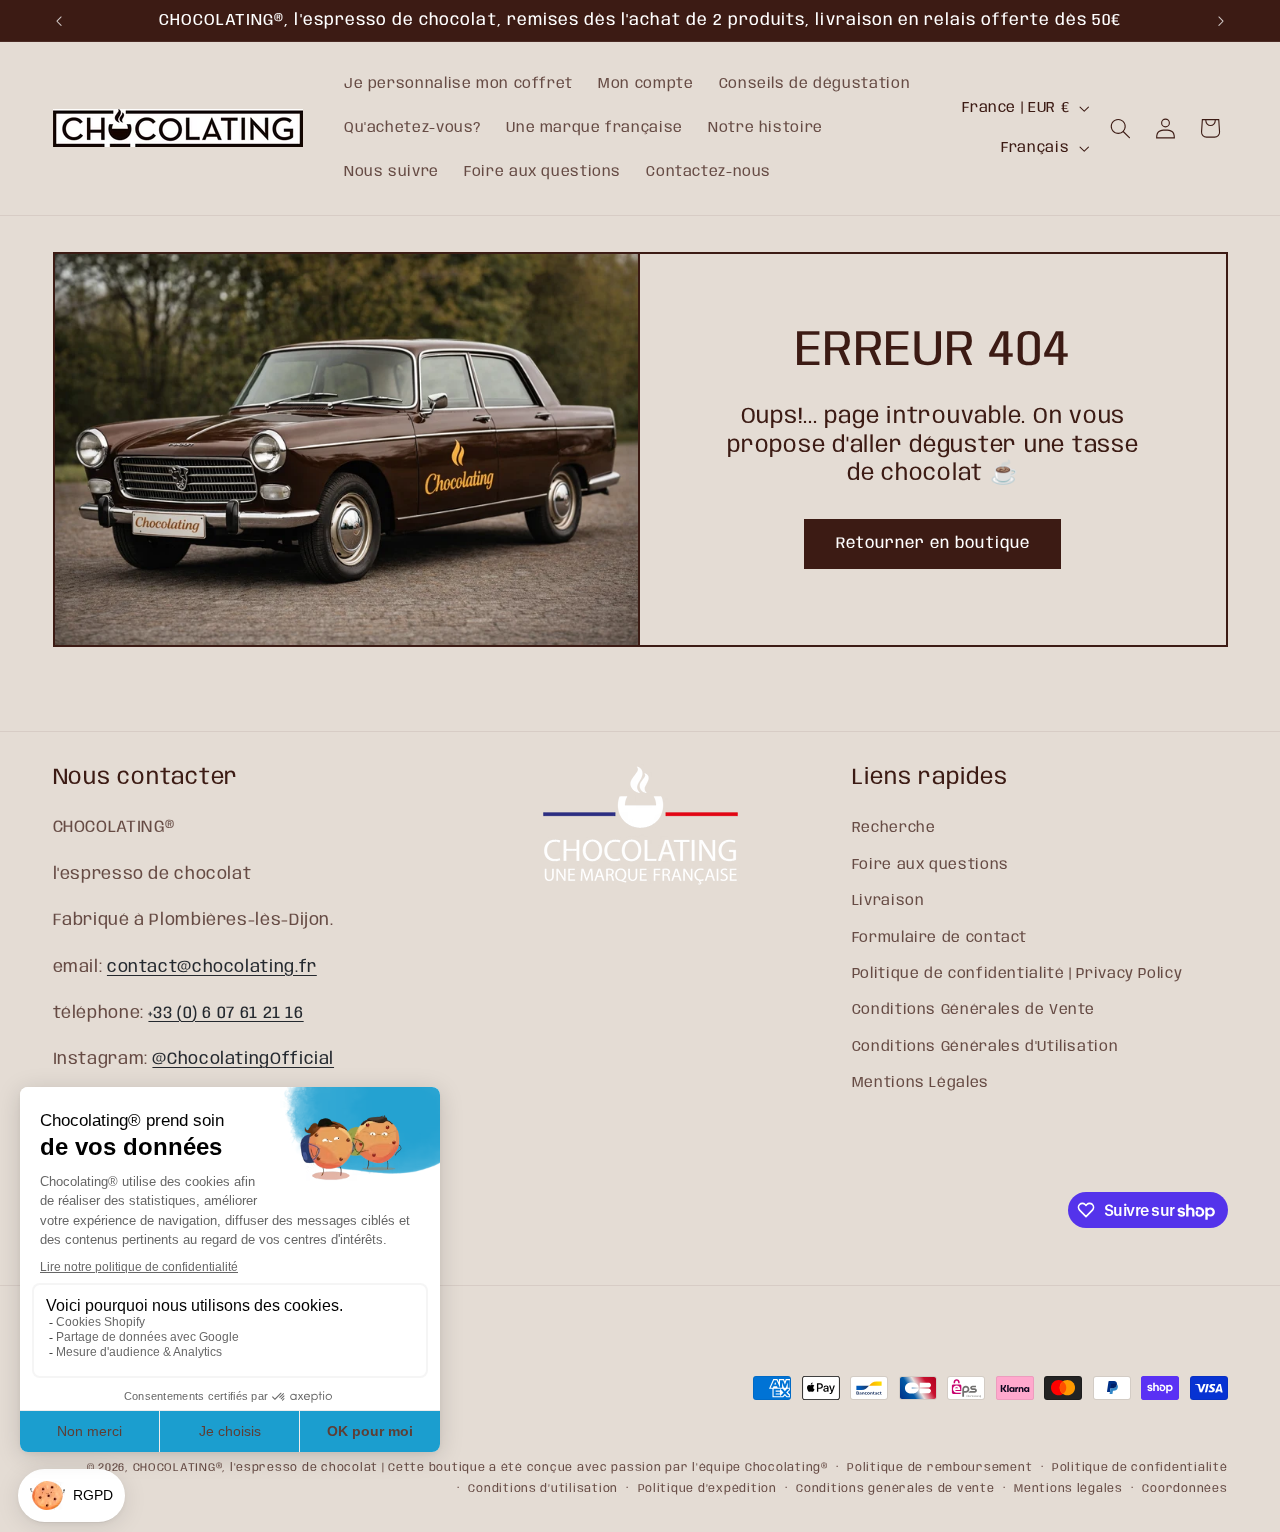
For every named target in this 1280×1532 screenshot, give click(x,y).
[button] (1121, 128)
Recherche (894, 828)
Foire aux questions (930, 865)
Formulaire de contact (939, 938)
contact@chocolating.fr (212, 967)
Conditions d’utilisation (543, 1489)
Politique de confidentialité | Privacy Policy (1017, 974)
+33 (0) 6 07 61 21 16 (225, 1013)
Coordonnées (1184, 1489)
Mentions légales (1068, 1489)
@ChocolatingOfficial (243, 1059)
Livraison (888, 901)
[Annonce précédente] (59, 21)
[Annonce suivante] (1221, 21)
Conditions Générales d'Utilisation (985, 1047)
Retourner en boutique (933, 543)
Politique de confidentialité (1140, 1468)
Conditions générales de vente (895, 1489)
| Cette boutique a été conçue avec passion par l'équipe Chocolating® (605, 1468)
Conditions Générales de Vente (973, 1010)
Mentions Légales (920, 1083)
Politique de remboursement (939, 1468)
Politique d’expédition (707, 1489)
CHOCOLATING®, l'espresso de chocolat (255, 1468)
